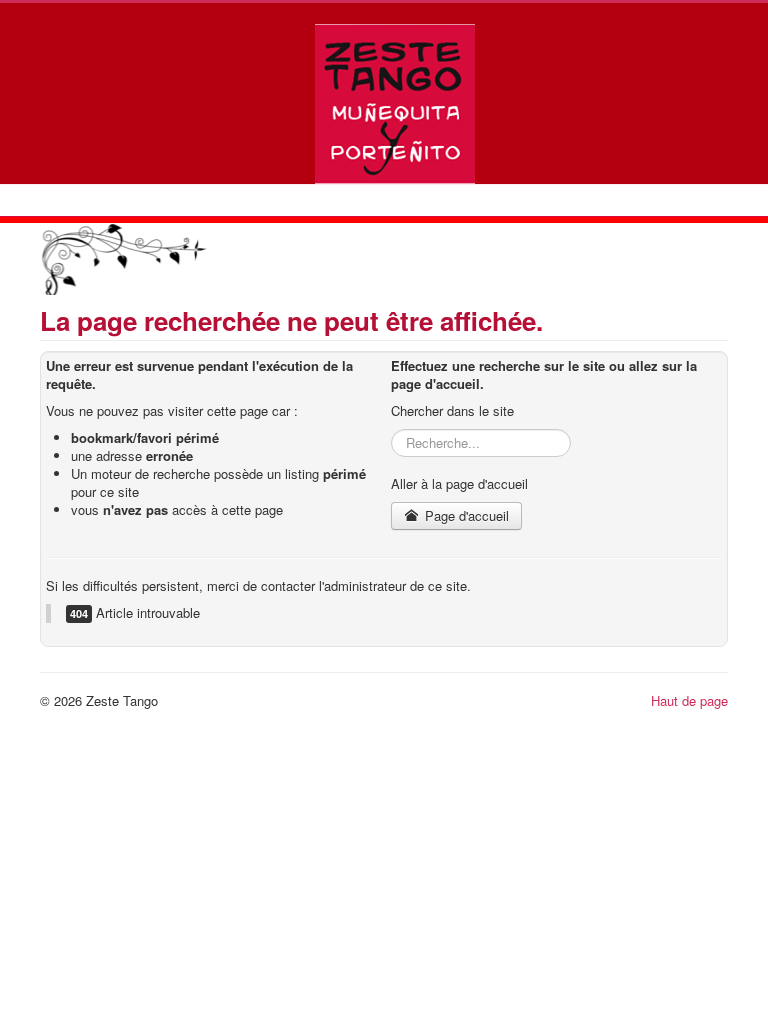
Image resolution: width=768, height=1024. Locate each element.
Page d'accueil (465, 515)
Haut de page (689, 700)
